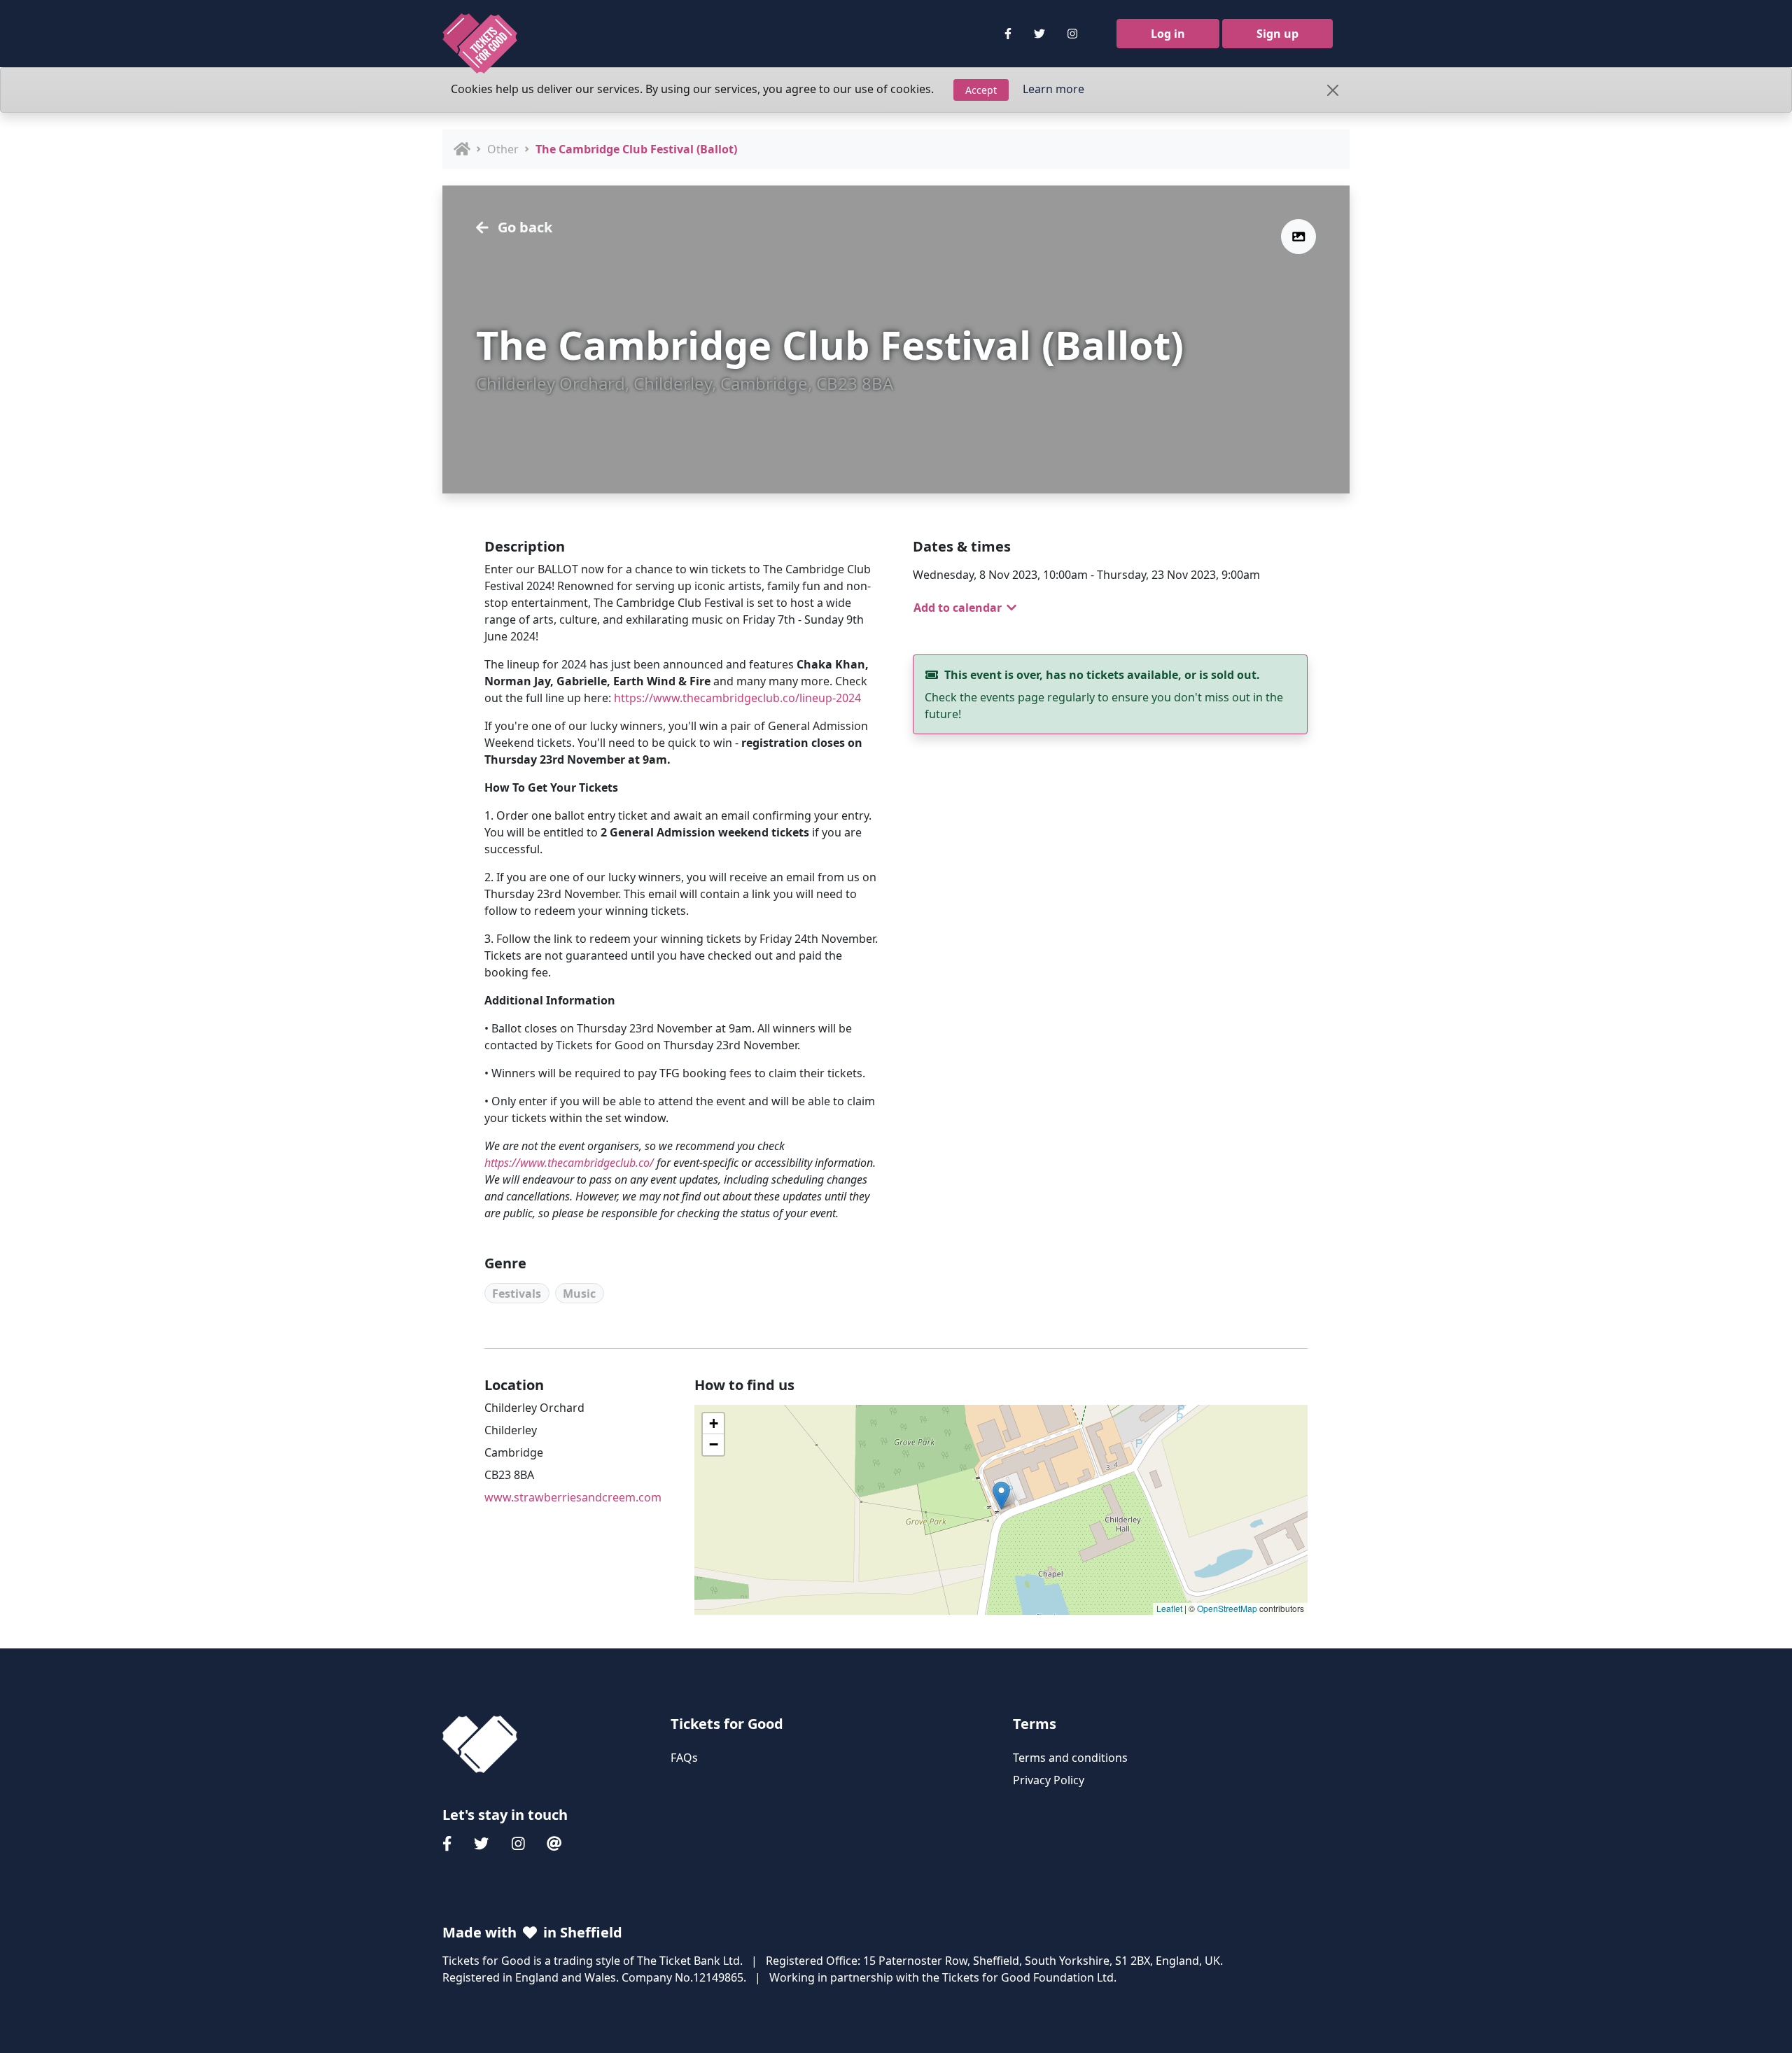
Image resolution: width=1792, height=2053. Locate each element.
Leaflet (1169, 1608)
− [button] (714, 1444)
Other (503, 149)
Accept (981, 90)
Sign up (1277, 34)
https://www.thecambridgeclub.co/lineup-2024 (737, 698)
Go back (523, 227)
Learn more (1053, 89)
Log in (1168, 34)
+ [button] (714, 1423)
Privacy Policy (1049, 1780)
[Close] (1333, 90)
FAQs (684, 1758)
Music (579, 1294)
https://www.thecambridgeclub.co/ (569, 1163)
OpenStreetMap (1227, 1608)
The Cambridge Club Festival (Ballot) (636, 149)
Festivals (517, 1294)
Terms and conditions (1070, 1758)
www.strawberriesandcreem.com (573, 1497)
